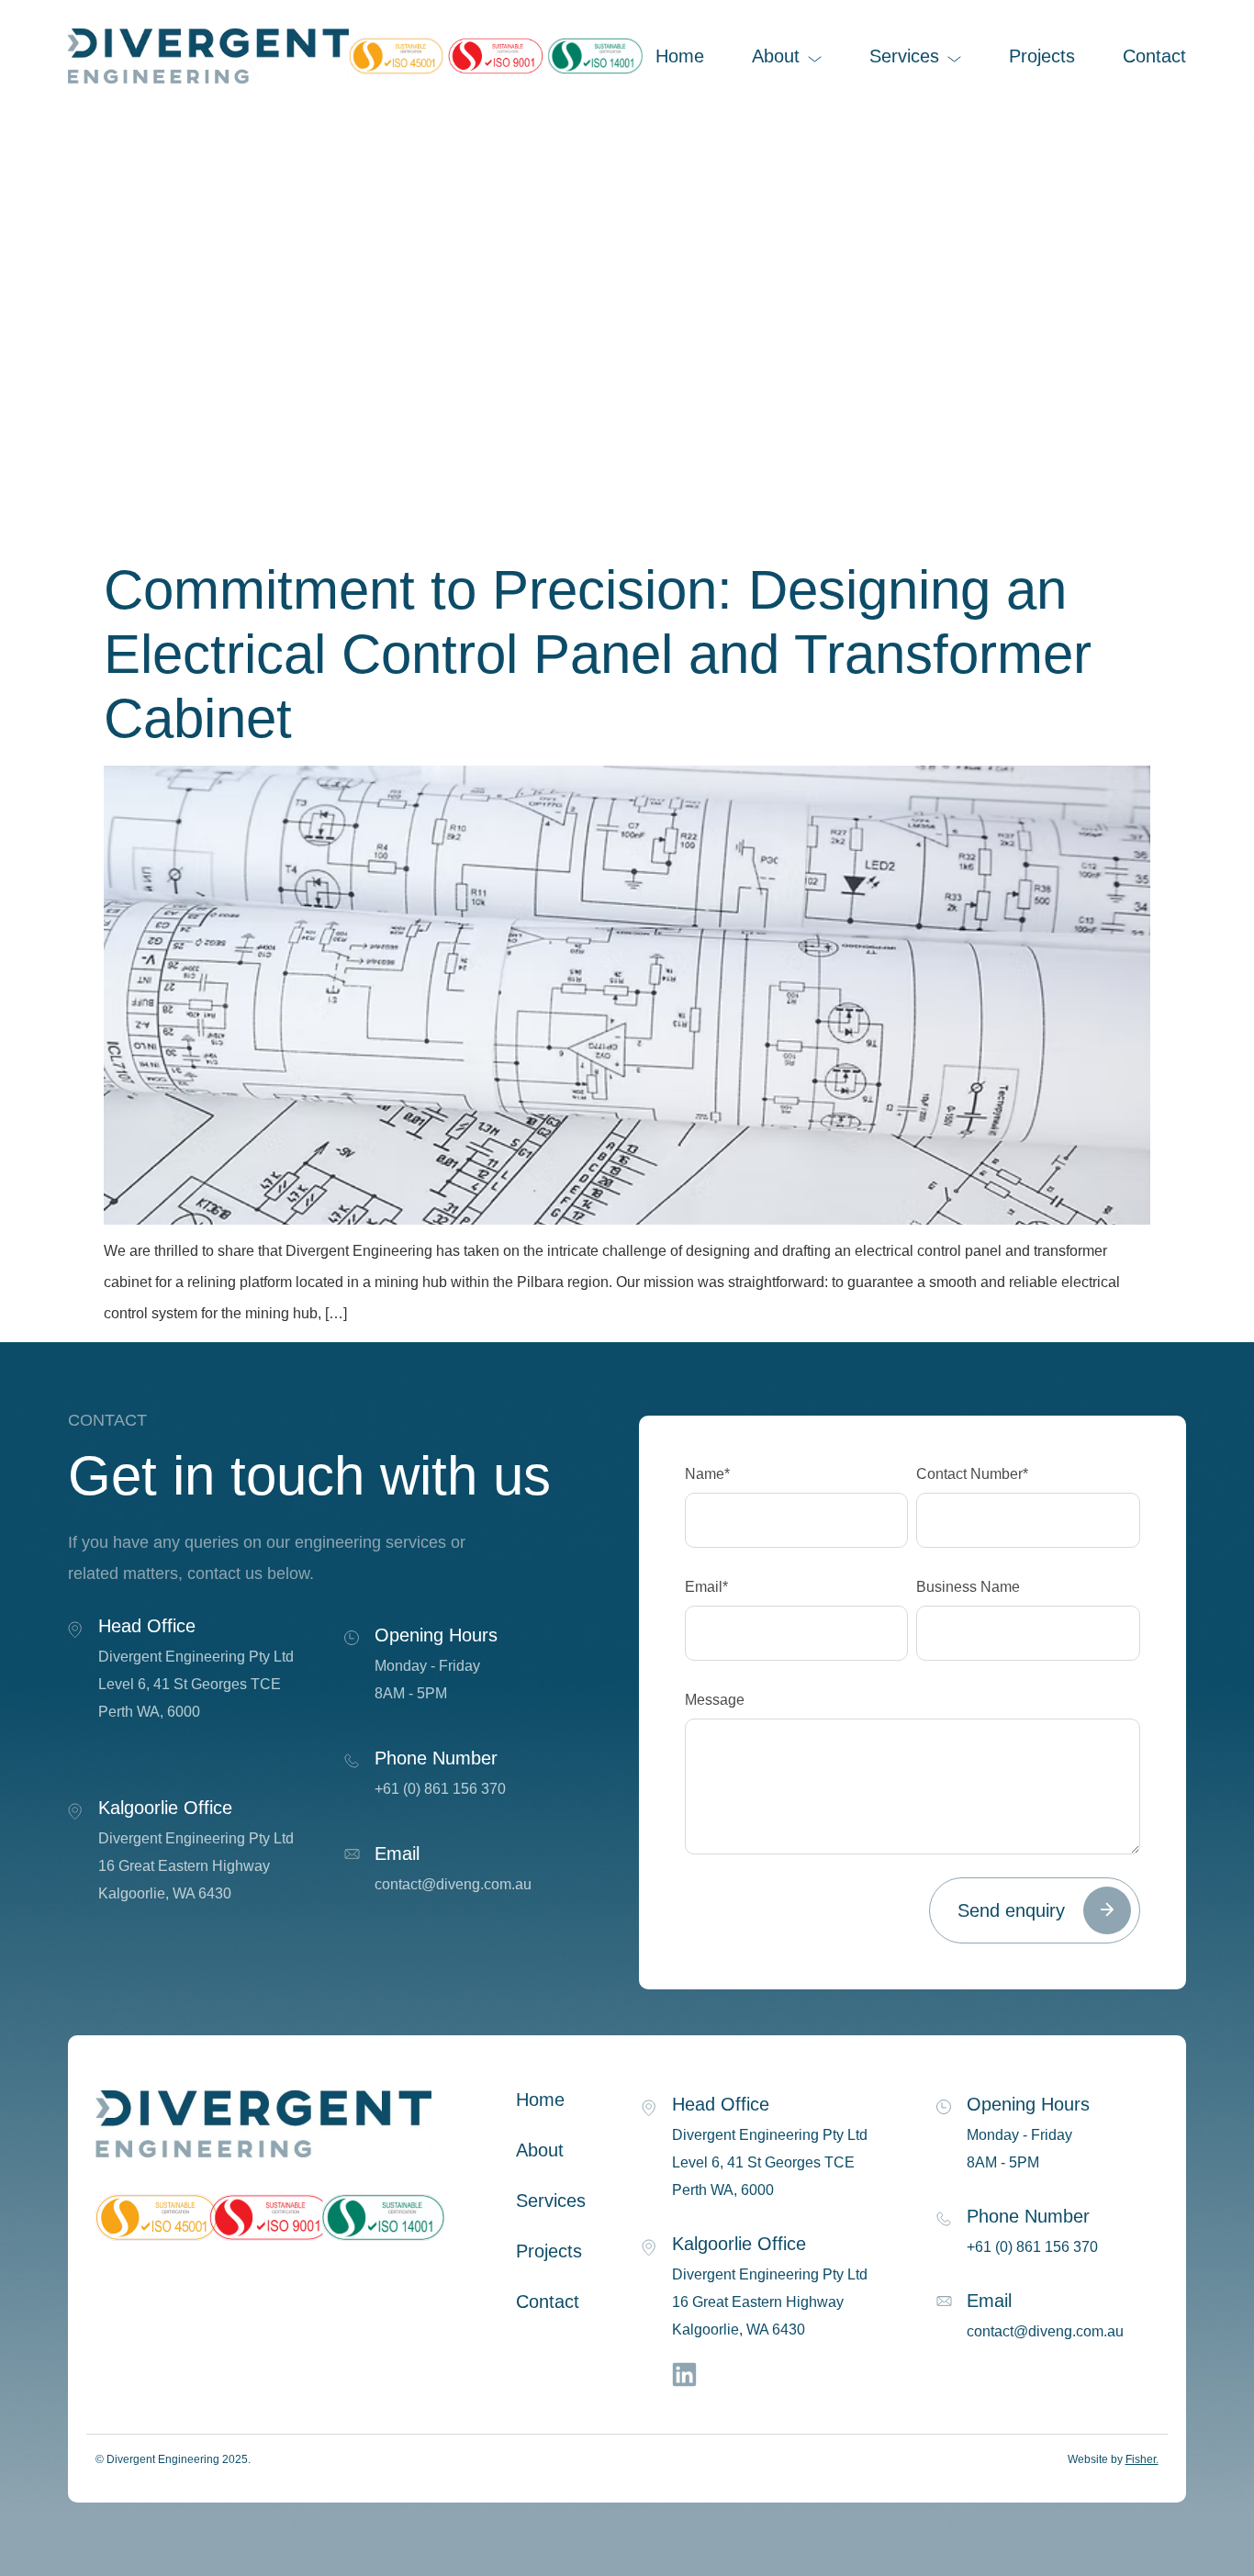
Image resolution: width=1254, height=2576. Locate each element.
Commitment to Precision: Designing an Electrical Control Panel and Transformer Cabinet (598, 654)
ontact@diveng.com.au (457, 1884)
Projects (1042, 56)
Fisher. (1142, 2459)
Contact (1154, 56)
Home (680, 56)
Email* (706, 1587)
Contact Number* (972, 1474)
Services (904, 56)
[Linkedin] (684, 2374)
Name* (707, 1474)
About (776, 56)
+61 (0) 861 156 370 (440, 1789)
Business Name (968, 1587)
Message (715, 1700)
